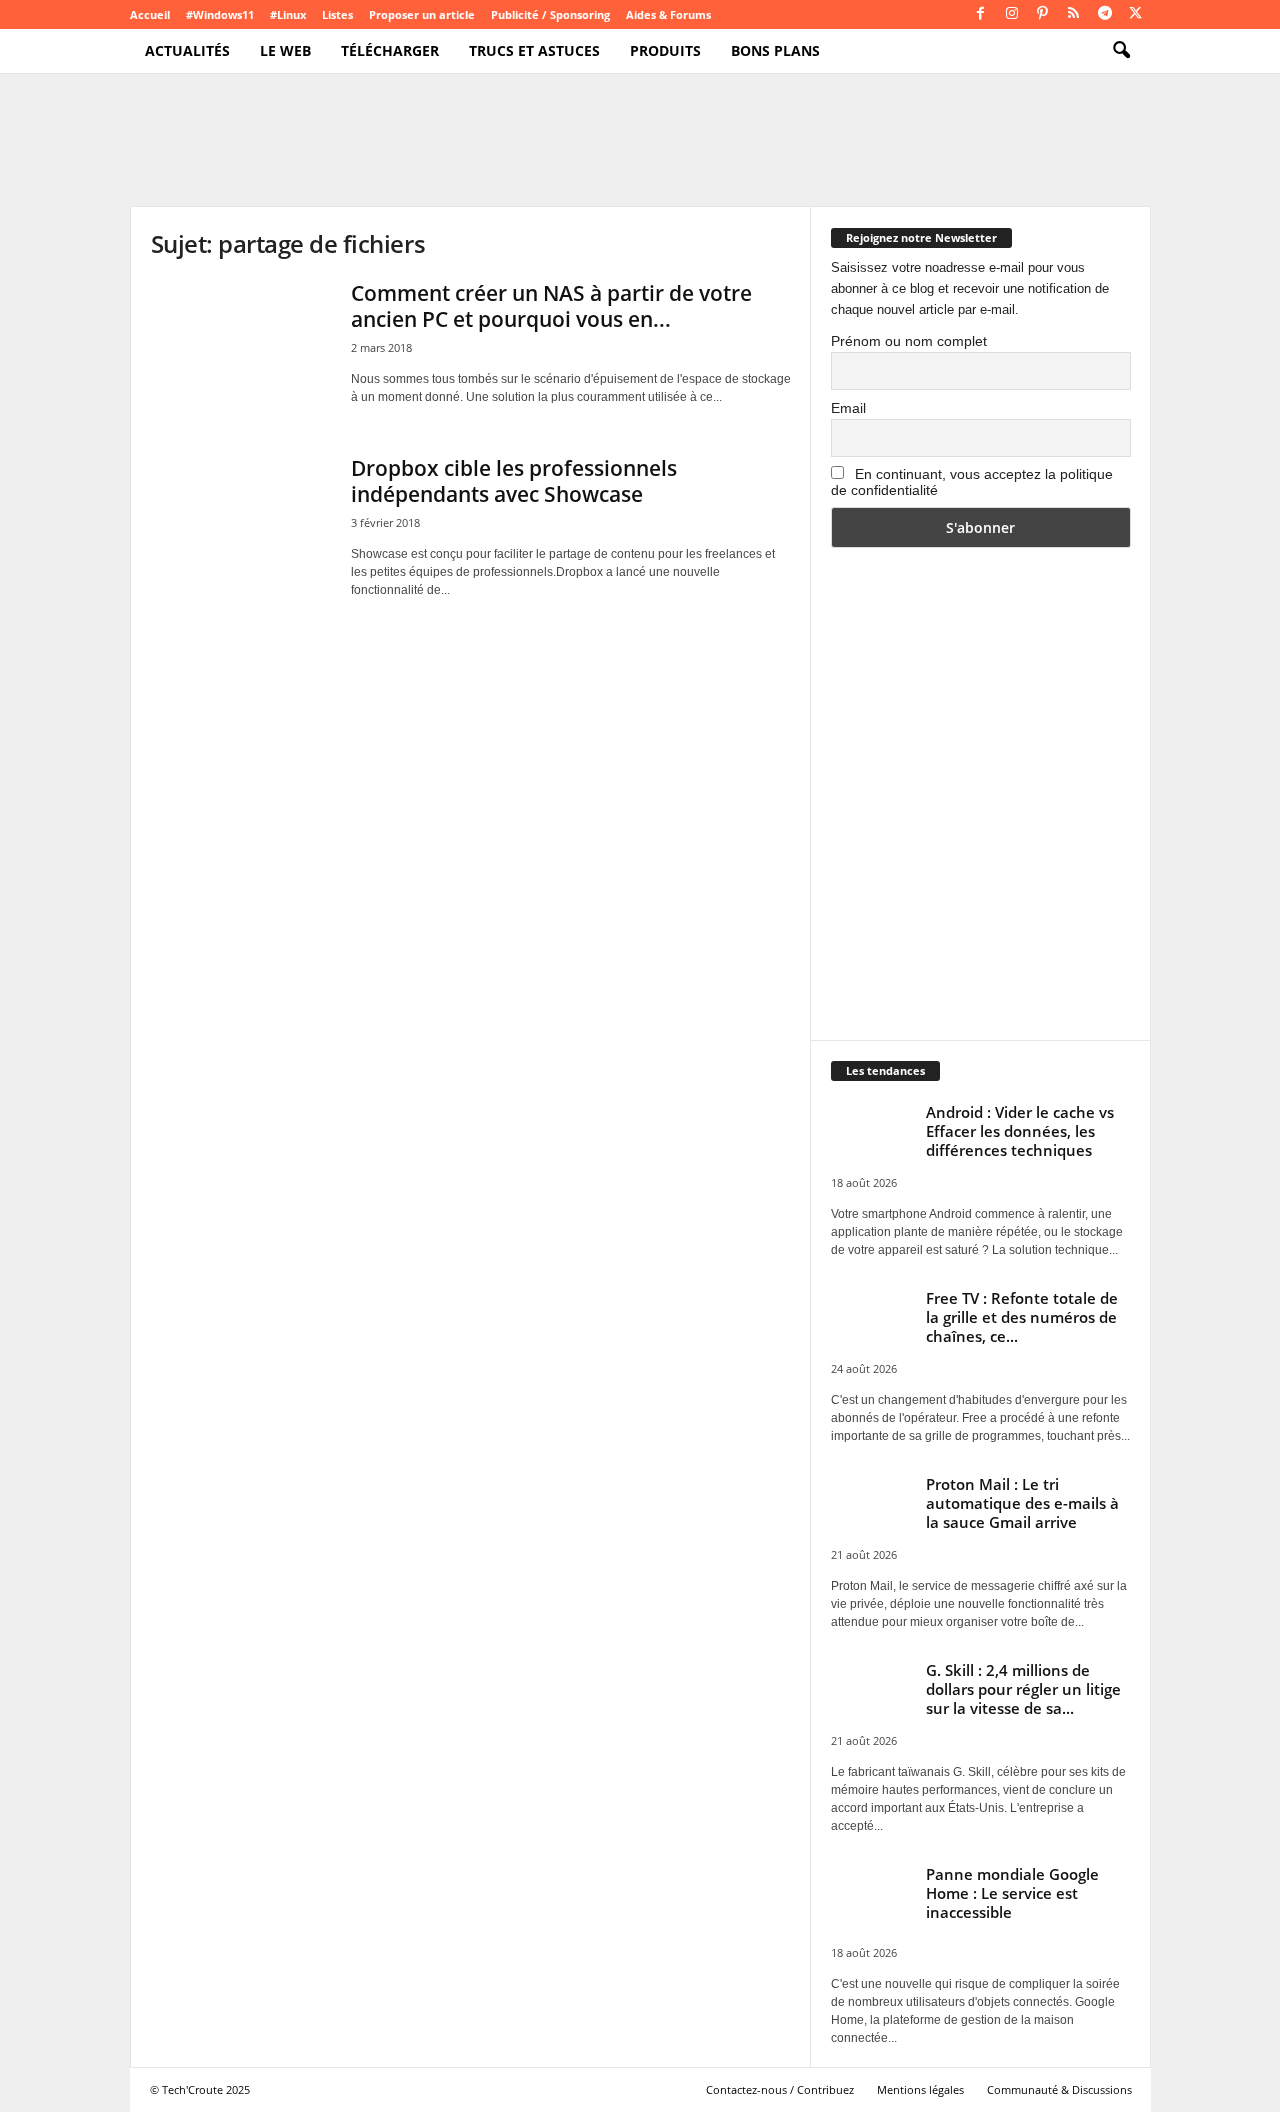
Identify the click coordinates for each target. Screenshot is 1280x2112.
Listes (337, 14)
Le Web (285, 50)
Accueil (150, 14)
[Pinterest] (1043, 14)
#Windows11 (220, 14)
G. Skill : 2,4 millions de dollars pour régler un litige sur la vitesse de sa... (1023, 1689)
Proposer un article (422, 14)
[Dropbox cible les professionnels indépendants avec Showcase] (241, 522)
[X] (1136, 14)
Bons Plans (775, 50)
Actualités (187, 50)
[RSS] (1074, 14)
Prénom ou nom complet (909, 341)
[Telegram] (1105, 14)
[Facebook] (981, 14)
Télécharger (390, 50)
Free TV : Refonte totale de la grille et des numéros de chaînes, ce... (1022, 1317)
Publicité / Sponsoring (550, 14)
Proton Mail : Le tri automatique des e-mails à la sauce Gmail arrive (1022, 1503)
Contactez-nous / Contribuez (780, 2089)
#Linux (288, 14)
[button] (1121, 51)
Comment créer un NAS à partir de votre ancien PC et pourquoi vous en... (551, 306)
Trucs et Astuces (534, 50)
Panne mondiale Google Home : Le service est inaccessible (1012, 1893)
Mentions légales (920, 2089)
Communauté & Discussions (1059, 2089)
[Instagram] (1012, 14)
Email (848, 408)
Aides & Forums (668, 14)
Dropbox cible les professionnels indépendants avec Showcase (514, 481)
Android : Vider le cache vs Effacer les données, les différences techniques (1020, 1131)
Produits (665, 50)
